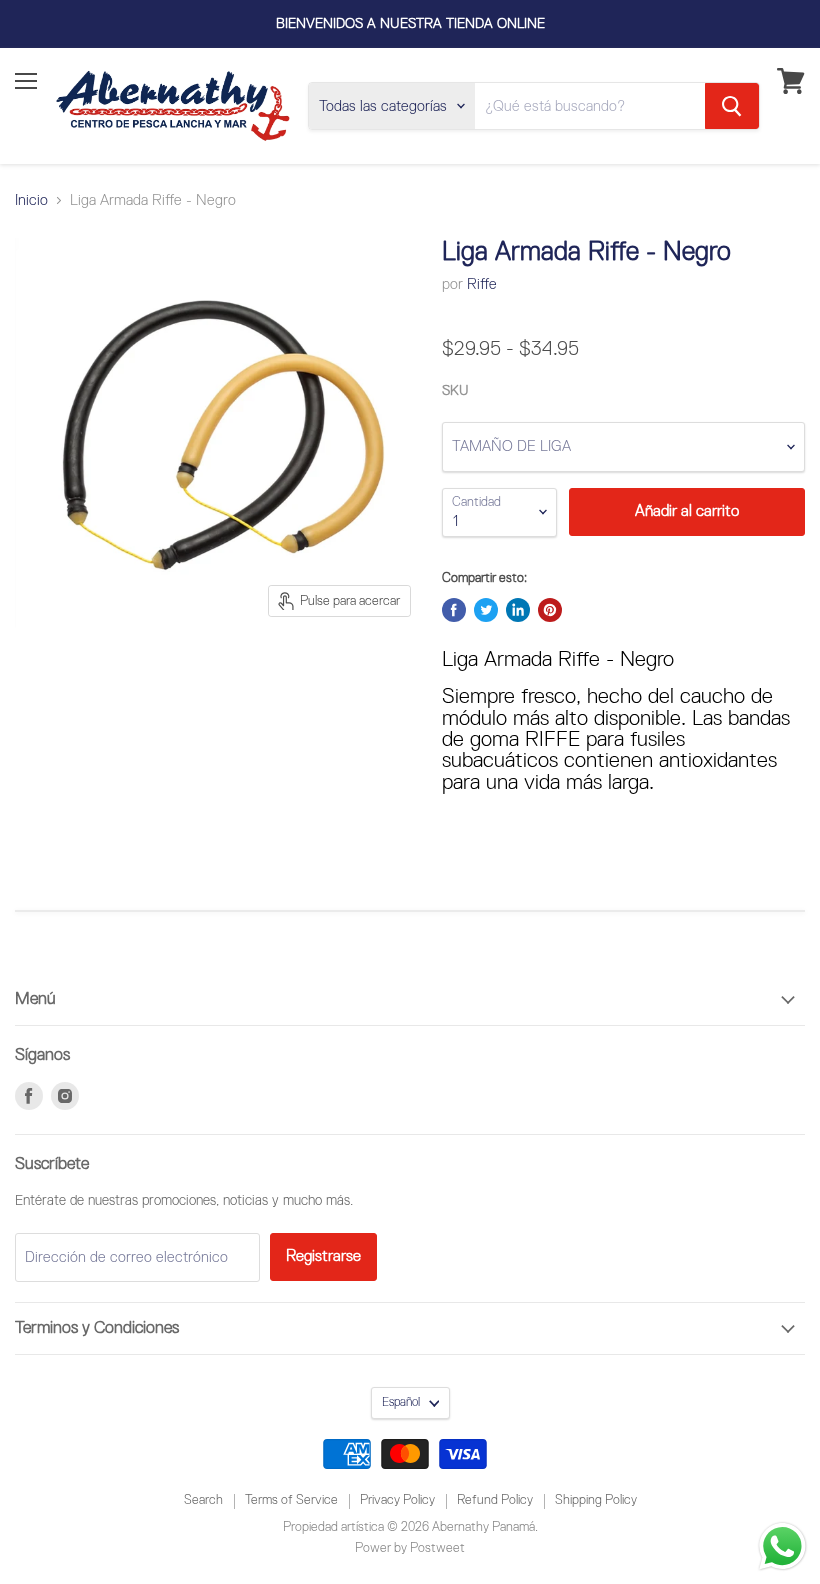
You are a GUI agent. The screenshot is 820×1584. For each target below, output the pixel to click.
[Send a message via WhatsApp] (782, 1546)
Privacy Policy (397, 1500)
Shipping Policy (596, 1500)
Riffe (482, 284)
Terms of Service (291, 1500)
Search (203, 1500)
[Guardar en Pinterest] (550, 610)
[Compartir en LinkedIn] (518, 610)
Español (401, 1402)
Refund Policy (495, 1500)
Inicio (31, 200)
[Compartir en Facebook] (454, 610)
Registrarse (323, 1256)
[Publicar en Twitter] (486, 610)
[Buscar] (732, 106)
